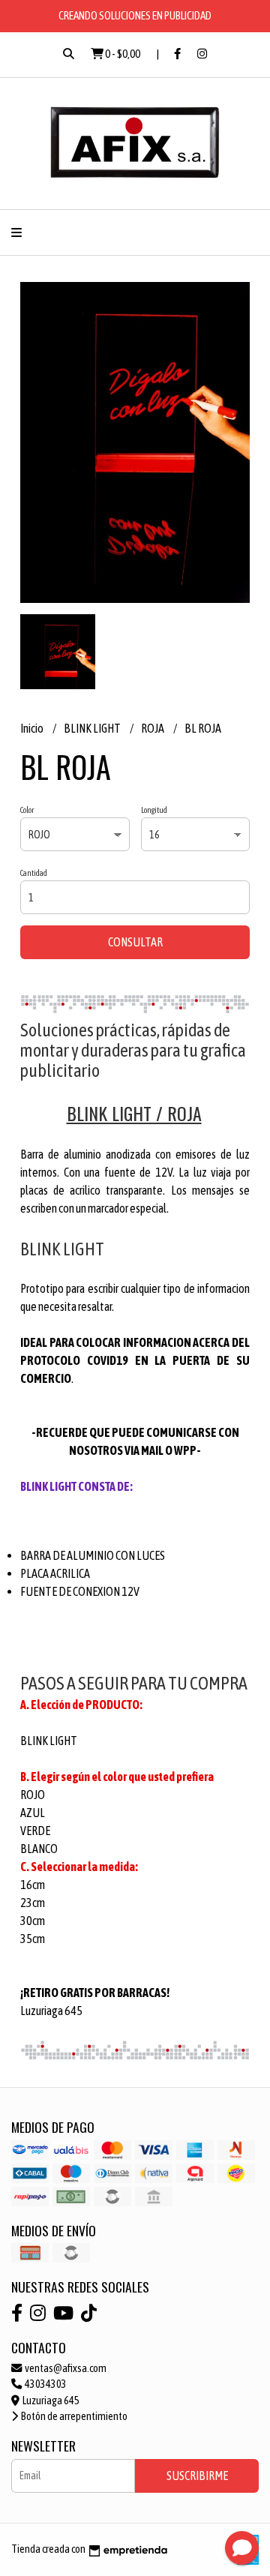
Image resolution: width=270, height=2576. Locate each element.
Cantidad (34, 873)
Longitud (154, 810)
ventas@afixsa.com (65, 2368)
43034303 (45, 2384)
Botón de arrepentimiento (73, 2416)
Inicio (33, 728)
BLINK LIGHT (93, 728)
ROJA (153, 728)
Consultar (135, 942)
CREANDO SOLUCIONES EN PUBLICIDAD (135, 15)
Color (27, 810)
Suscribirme (197, 2476)
